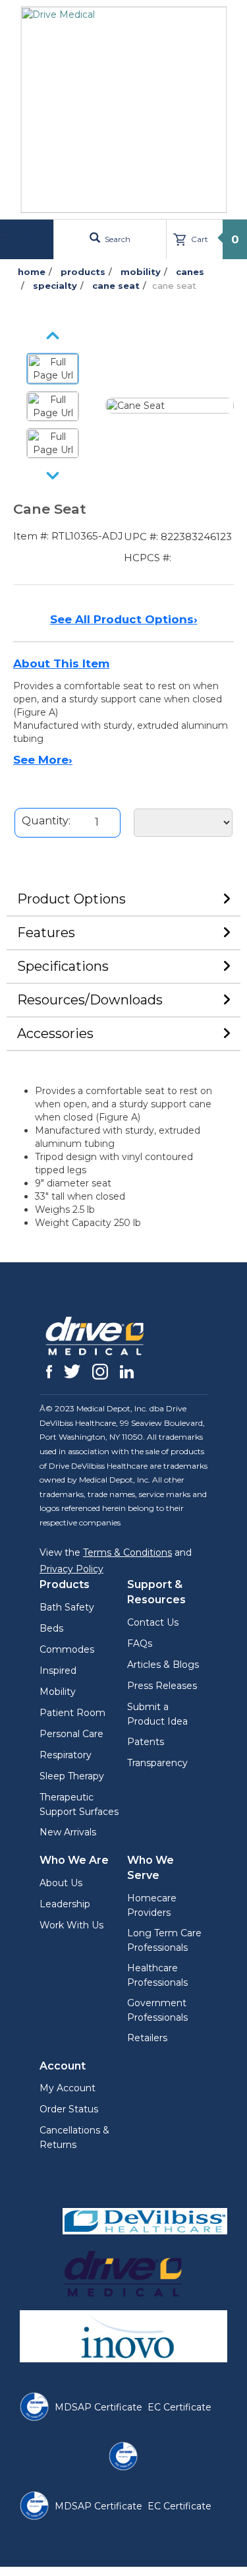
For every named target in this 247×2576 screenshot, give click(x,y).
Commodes (67, 1649)
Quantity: (46, 821)
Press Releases (162, 1686)
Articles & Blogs (163, 1665)
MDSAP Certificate (98, 2407)
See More (43, 760)
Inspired (58, 1671)
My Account (68, 2088)
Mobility (58, 1692)
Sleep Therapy (72, 1776)
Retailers (147, 2038)
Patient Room (72, 1713)
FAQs (140, 1643)
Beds (51, 1628)
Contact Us (153, 1622)
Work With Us (71, 1925)
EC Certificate (179, 2407)
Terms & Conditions (127, 1552)
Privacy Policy (71, 1569)
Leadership (65, 1904)
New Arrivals (68, 1832)
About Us (61, 1883)
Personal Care (71, 1734)
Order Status (69, 2109)
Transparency (157, 1763)
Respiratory (66, 1755)
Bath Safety (67, 1607)
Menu (28, 239)
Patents (146, 1742)
